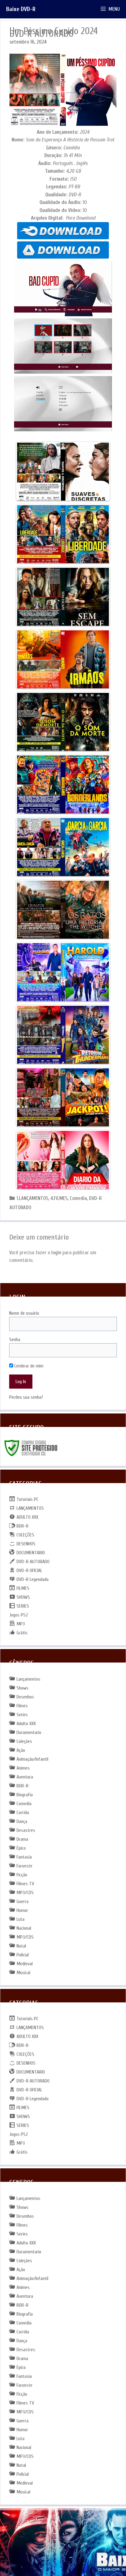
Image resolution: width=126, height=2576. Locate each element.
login (56, 1253)
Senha (15, 1340)
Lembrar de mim (28, 1366)
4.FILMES (59, 1198)
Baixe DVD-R (21, 9)
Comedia (78, 1198)
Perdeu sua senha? (26, 1397)
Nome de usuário (24, 1313)
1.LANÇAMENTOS (32, 1198)
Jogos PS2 (19, 1615)
